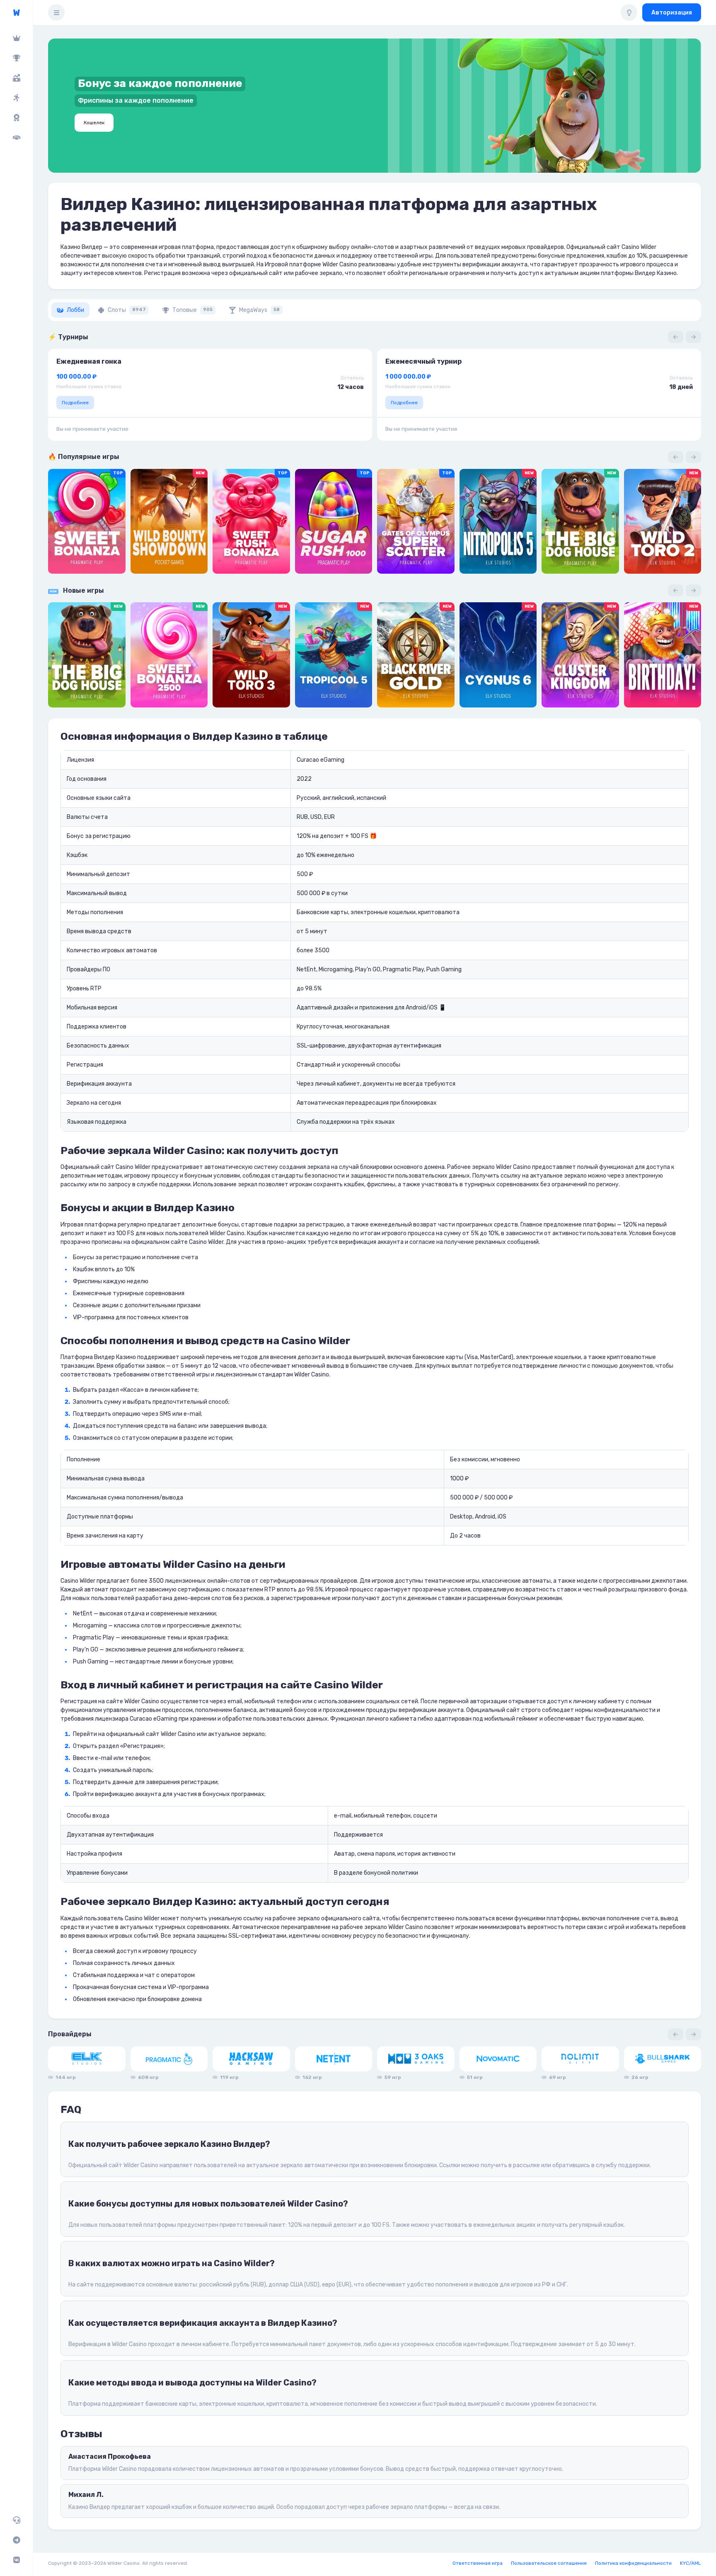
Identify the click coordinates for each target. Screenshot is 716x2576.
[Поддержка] (16, 2520)
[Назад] (676, 337)
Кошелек (94, 123)
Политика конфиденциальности (633, 2563)
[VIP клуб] (16, 38)
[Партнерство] (16, 138)
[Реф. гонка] (16, 98)
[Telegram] (16, 2540)
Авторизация (672, 13)
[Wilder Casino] (16, 13)
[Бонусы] (16, 78)
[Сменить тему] (629, 12)
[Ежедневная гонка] (16, 118)
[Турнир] (16, 58)
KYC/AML (691, 2563)
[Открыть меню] (56, 12)
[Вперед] (693, 337)
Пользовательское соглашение (549, 2563)
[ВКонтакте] (16, 2560)
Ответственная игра (478, 2563)
